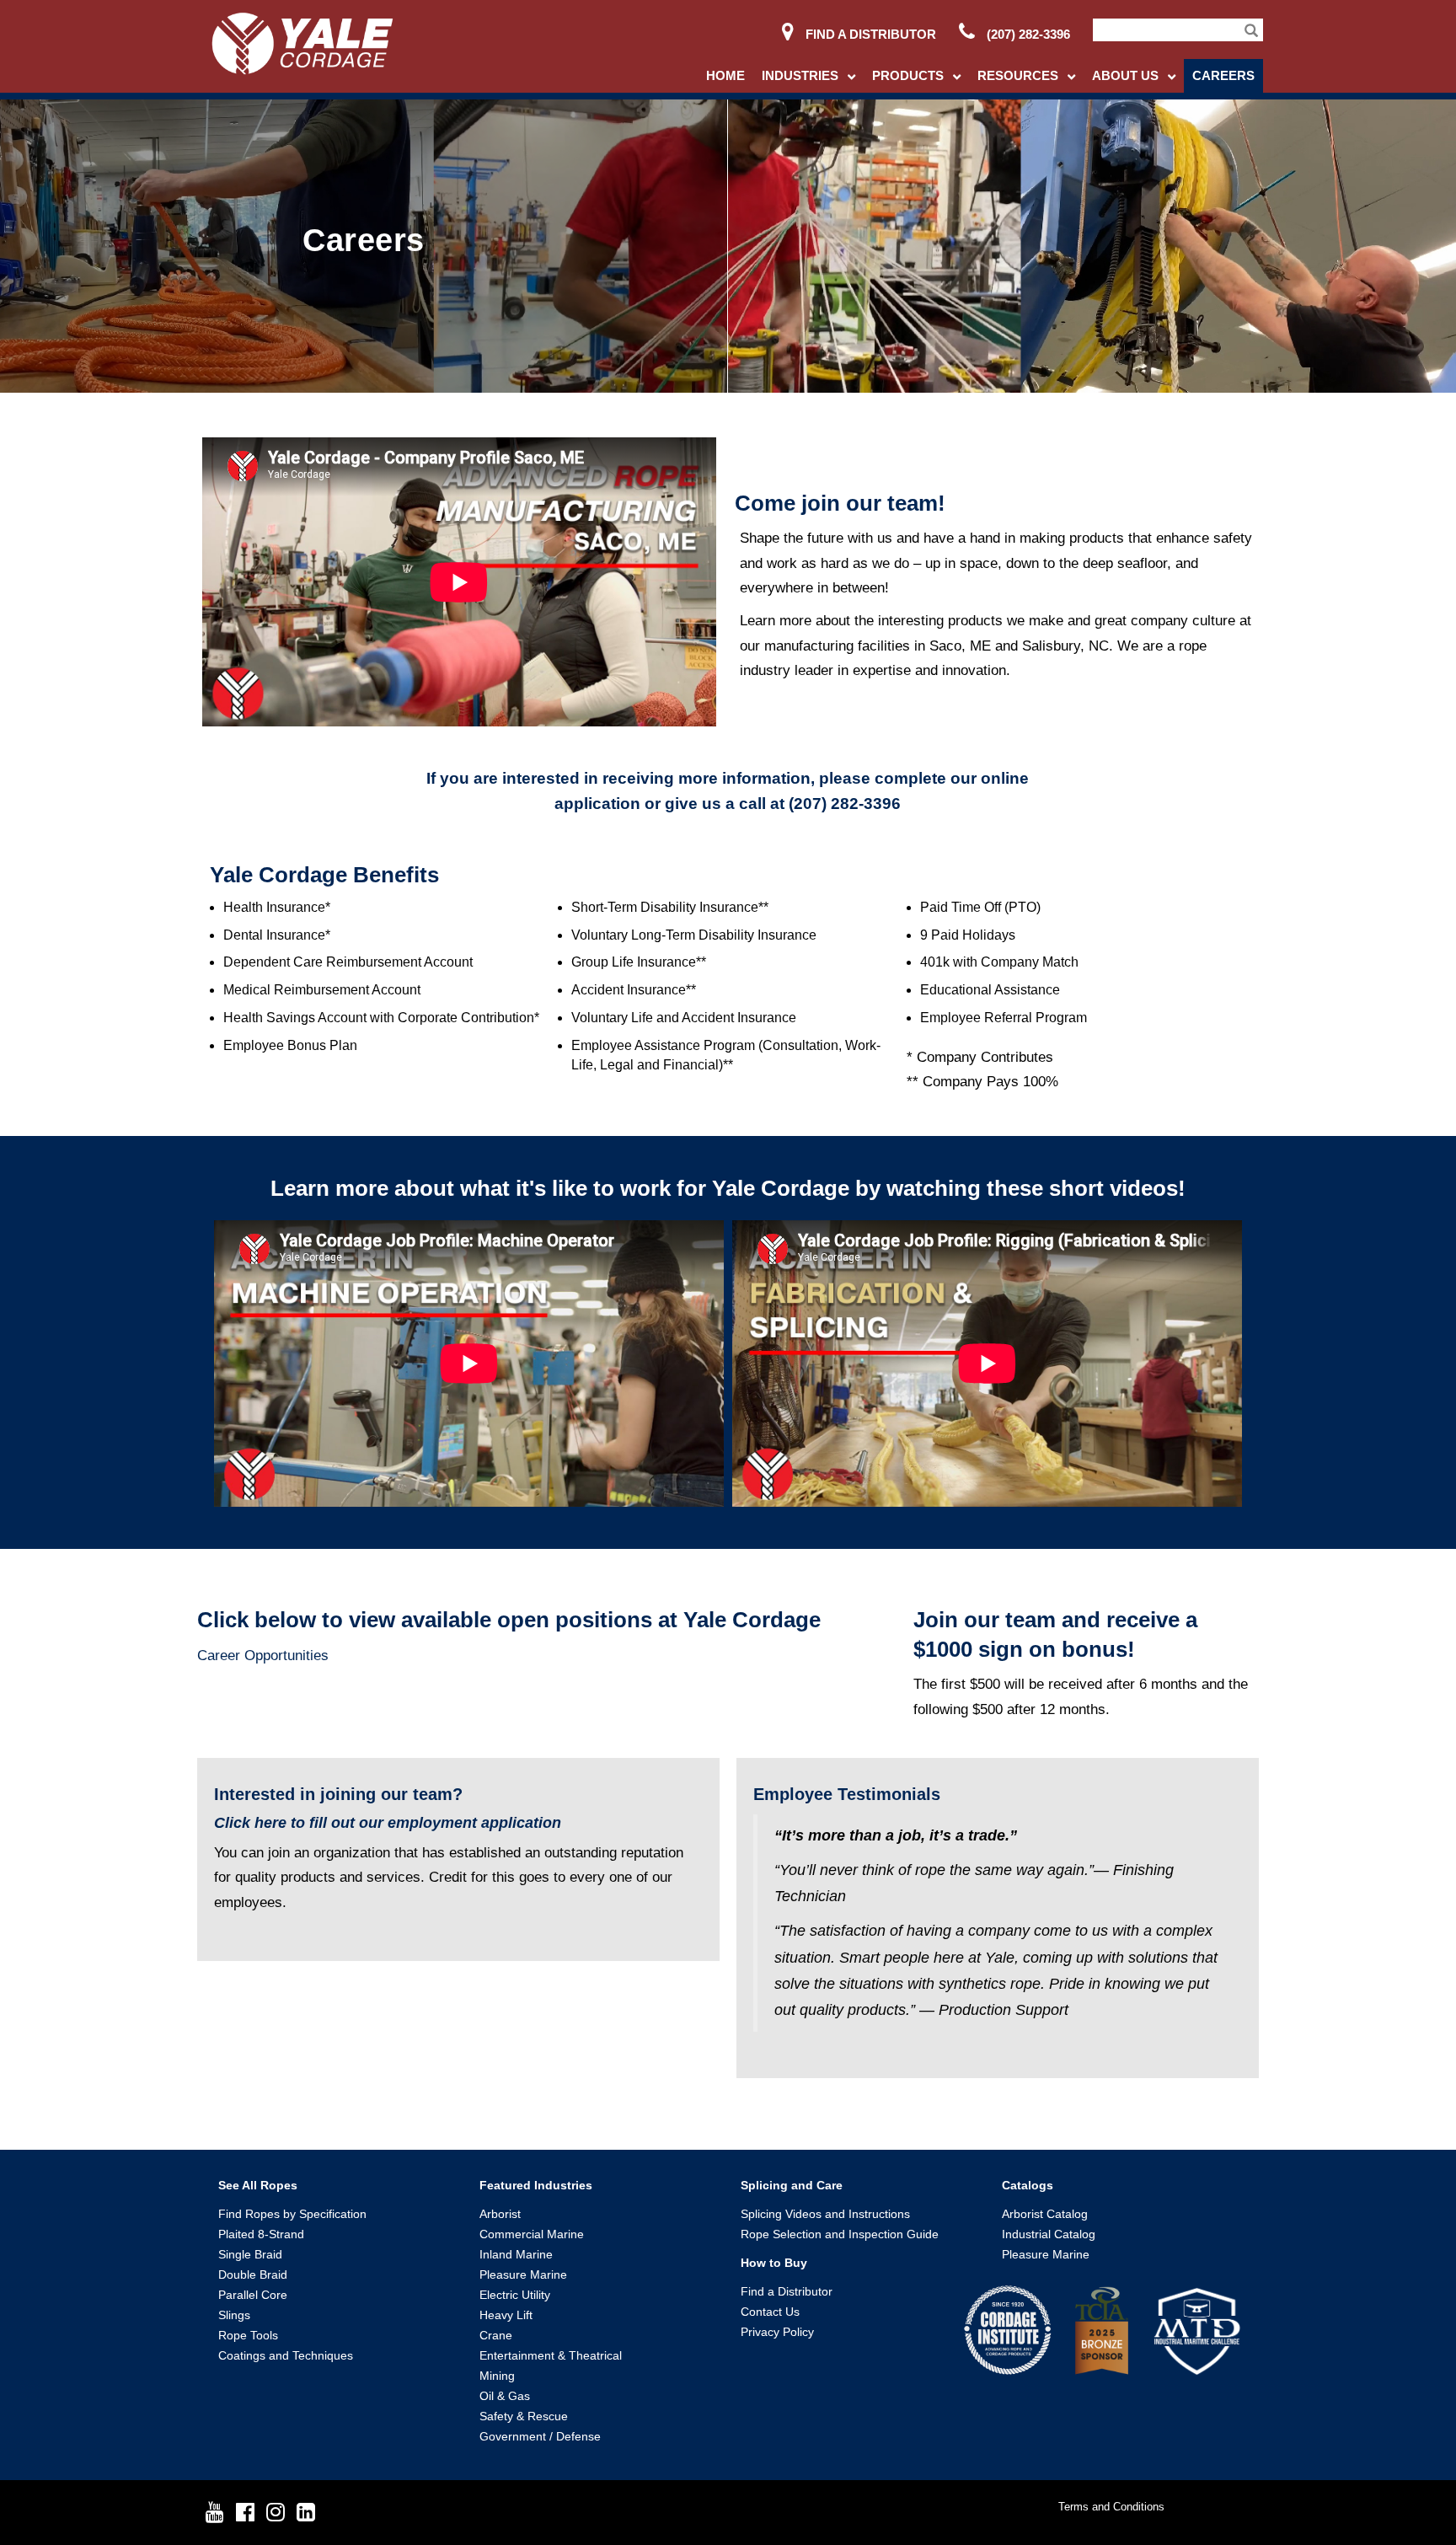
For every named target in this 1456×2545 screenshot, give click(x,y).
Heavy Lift (506, 2315)
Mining (497, 2376)
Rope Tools (248, 2335)
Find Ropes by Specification (292, 2214)
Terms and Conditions (1111, 2507)
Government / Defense (540, 2436)
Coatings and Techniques (286, 2355)
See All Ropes (258, 2185)
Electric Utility (515, 2295)
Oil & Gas (505, 2396)
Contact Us (770, 2312)
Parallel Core (253, 2295)
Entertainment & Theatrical (551, 2355)
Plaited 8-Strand (261, 2234)
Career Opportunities (263, 1656)
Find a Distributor (869, 34)
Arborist (500, 2214)
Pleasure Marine (523, 2274)
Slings (234, 2315)
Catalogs (1028, 2185)
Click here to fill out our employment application (388, 1823)
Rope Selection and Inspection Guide (840, 2234)
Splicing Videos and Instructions (825, 2214)
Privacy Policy (777, 2332)
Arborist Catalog (1045, 2214)
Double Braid (253, 2274)
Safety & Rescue (524, 2416)
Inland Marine (516, 2254)
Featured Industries (536, 2185)
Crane (496, 2335)
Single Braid (250, 2254)
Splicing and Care (792, 2185)
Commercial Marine (532, 2234)
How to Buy (774, 2263)
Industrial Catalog (1049, 2234)
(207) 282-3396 (1027, 34)
